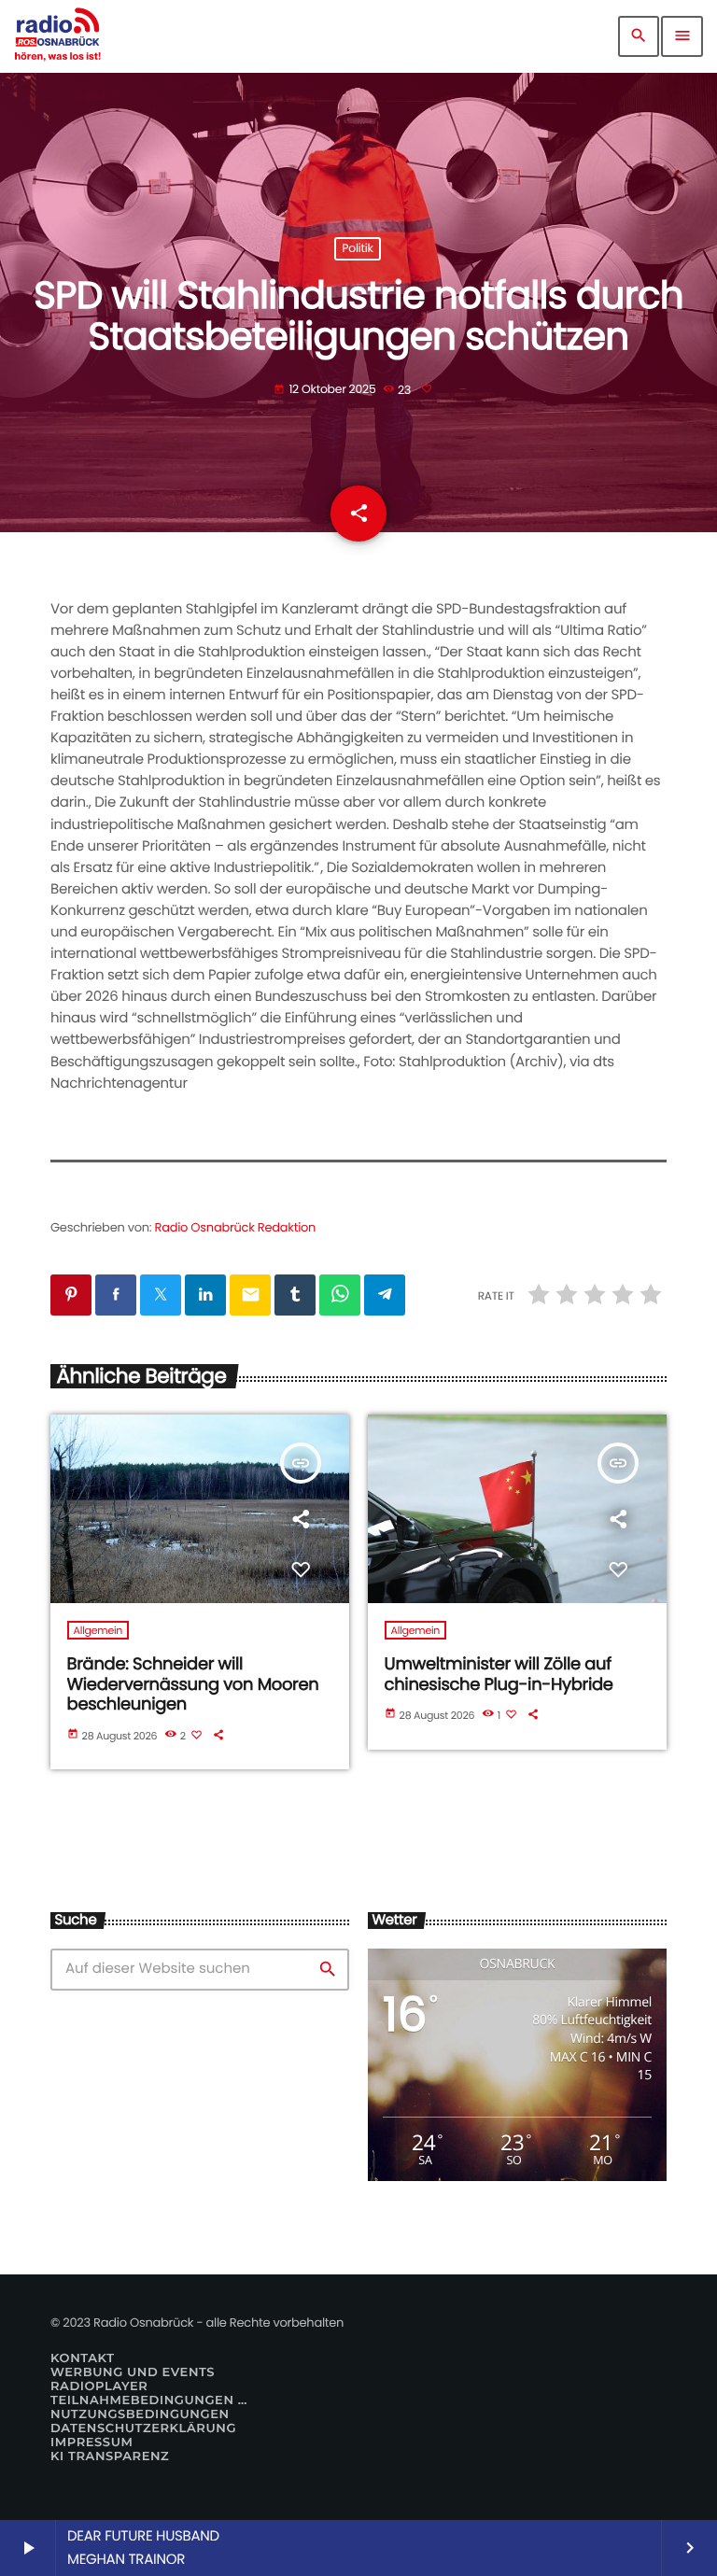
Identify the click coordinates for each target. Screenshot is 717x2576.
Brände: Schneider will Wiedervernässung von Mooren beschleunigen (193, 1684)
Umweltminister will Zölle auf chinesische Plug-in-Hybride (499, 1675)
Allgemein (98, 1630)
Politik (357, 249)
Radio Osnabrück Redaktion (236, 1227)
